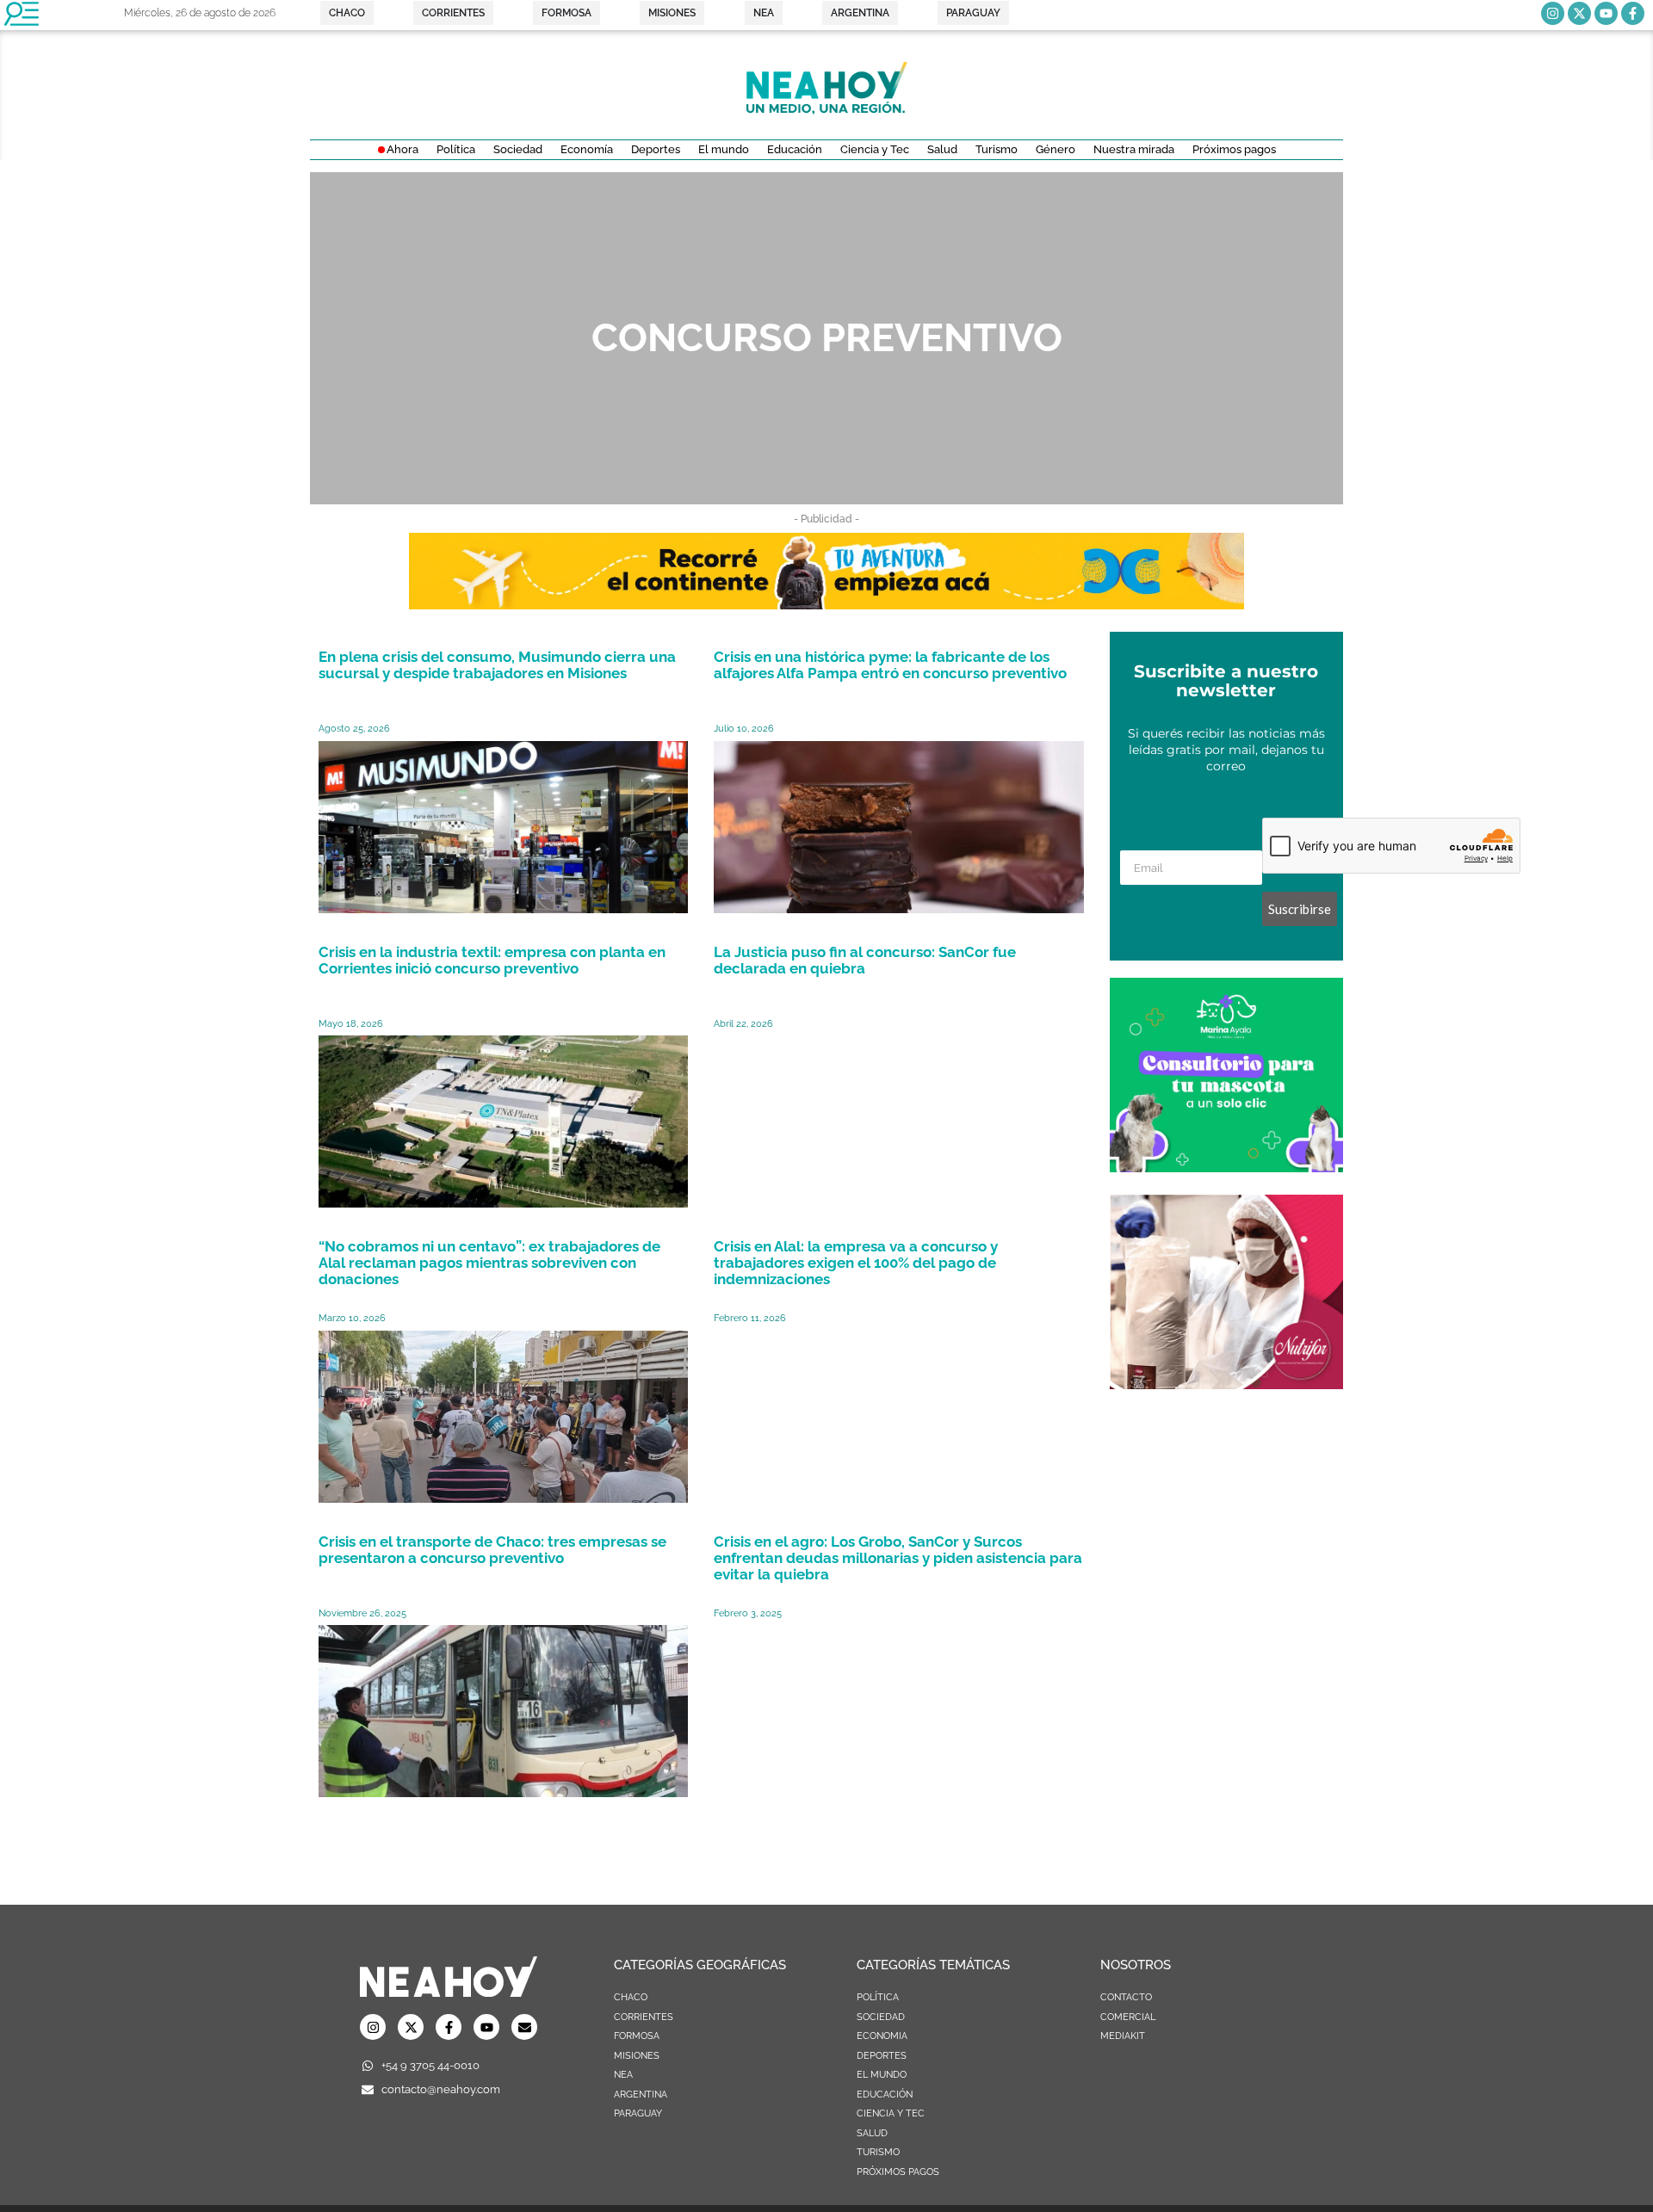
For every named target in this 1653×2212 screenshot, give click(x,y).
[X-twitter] (1579, 13)
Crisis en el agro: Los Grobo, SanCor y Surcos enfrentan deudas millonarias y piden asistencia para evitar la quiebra (898, 1558)
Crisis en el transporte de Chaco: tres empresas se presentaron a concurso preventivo (492, 1550)
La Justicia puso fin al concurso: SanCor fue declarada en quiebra (865, 960)
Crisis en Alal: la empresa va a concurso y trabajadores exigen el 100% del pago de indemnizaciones (856, 1263)
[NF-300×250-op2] (1226, 1384)
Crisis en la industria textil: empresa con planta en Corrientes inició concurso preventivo (492, 960)
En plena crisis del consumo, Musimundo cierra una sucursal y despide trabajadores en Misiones (497, 665)
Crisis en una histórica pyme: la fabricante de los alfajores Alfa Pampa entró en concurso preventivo (890, 665)
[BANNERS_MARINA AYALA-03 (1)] (1226, 1167)
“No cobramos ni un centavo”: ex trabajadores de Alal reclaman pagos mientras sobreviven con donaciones (489, 1263)
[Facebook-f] (1633, 13)
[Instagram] (1553, 13)
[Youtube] (1606, 13)
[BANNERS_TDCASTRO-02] (826, 604)
